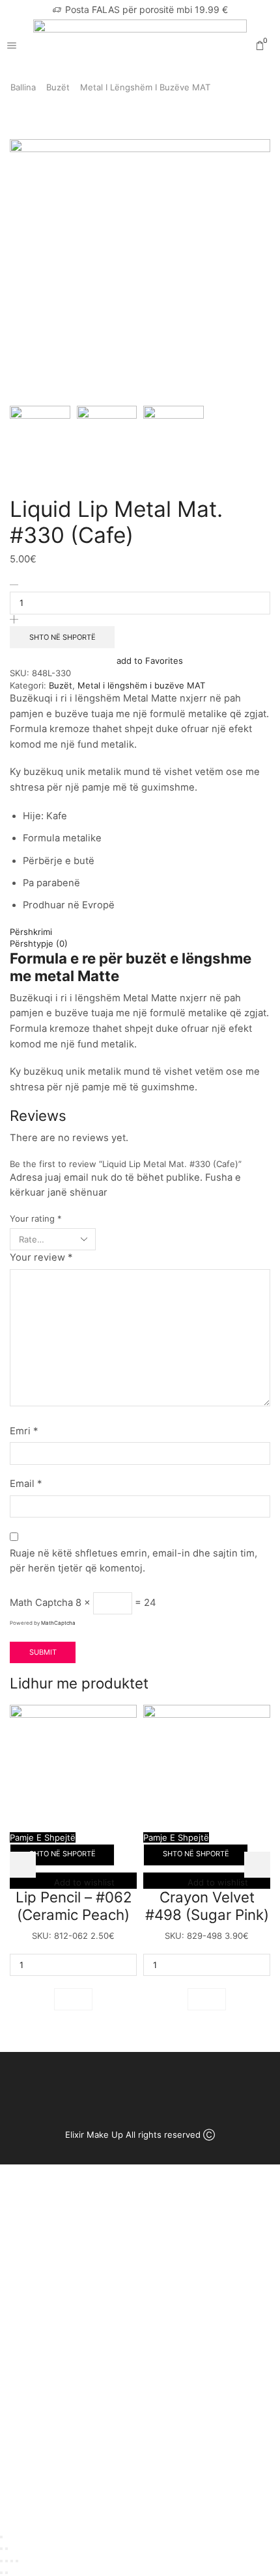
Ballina (23, 87)
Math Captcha (41, 1603)
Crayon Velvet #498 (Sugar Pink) (207, 1906)
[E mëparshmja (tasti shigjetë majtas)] (1, 2573)
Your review (41, 1257)
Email (26, 1484)
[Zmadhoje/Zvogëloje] (17, 2561)
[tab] (140, 932)
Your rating (36, 1218)
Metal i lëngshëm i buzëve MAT (145, 87)
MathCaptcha (58, 1623)
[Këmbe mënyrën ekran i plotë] (12, 2561)
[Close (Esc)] (1, 2537)
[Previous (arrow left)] (1, 2549)
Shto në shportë (63, 637)
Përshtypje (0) (39, 943)
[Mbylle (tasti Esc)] (1, 2561)
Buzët (58, 87)
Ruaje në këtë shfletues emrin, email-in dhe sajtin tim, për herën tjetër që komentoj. (133, 1561)
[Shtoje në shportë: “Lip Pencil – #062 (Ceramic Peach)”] (73, 1999)
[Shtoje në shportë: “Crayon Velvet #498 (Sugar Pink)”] (207, 1999)
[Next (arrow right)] (7, 2549)
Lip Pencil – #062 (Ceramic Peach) (74, 1906)
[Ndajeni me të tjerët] (7, 2561)
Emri (24, 1431)
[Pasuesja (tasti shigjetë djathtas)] (7, 2573)
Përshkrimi (31, 932)
